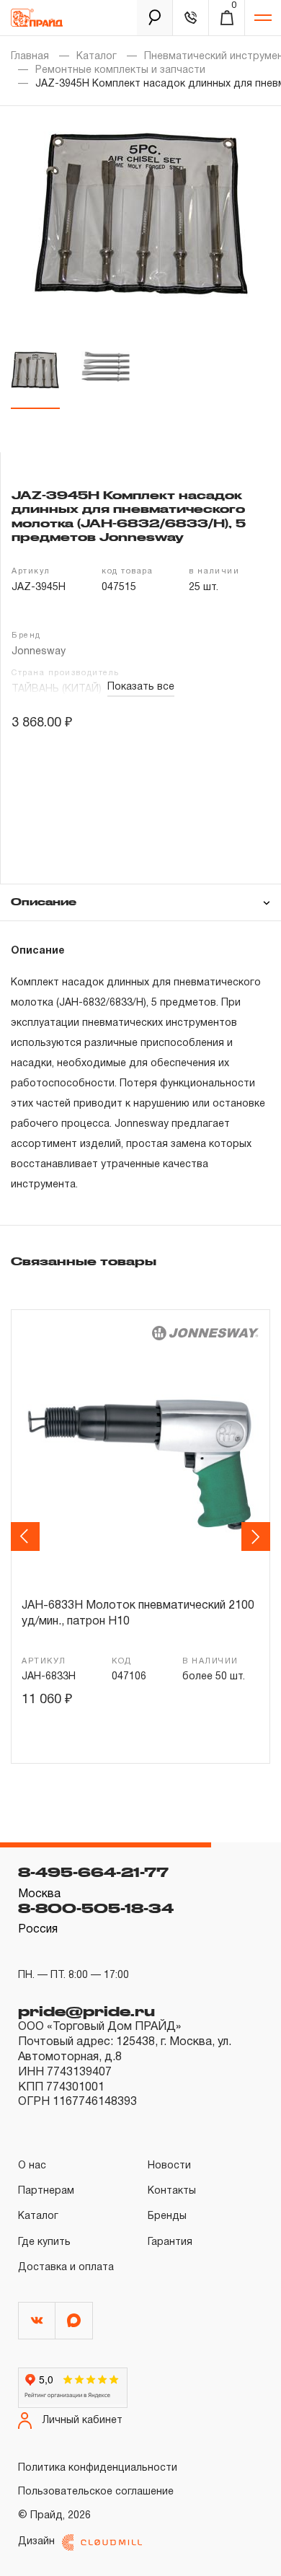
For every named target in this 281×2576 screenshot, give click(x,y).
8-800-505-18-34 (96, 1908)
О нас (32, 2166)
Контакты (172, 2191)
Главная (30, 57)
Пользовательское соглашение (96, 2492)
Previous (27, 1537)
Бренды (167, 2216)
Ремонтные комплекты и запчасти (120, 70)
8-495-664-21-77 (93, 1872)
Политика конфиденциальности (98, 2468)
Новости (169, 2166)
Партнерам (46, 2191)
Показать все (141, 687)
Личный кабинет (82, 2421)
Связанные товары (84, 1261)
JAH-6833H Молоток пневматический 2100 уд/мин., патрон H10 (138, 1614)
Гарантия (170, 2242)
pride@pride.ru (86, 2011)
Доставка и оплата (66, 2268)
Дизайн (36, 2542)
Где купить (44, 2242)
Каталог (97, 57)
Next (258, 1537)
